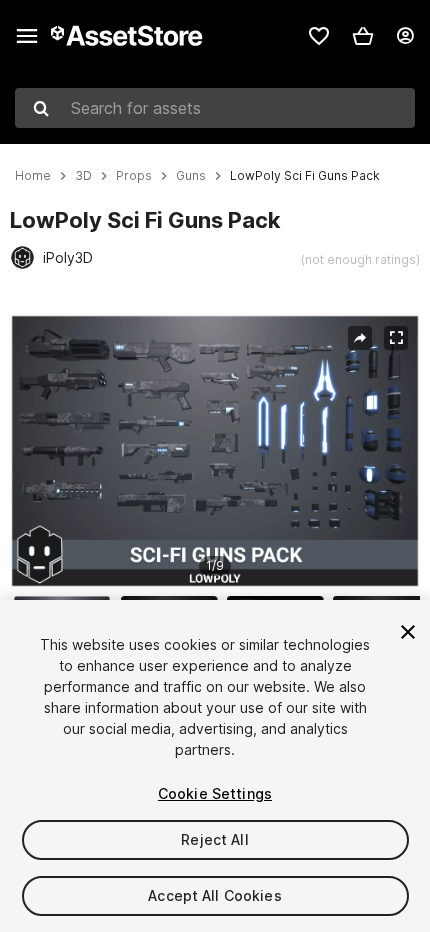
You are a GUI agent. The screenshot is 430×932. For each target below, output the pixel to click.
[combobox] (215, 108)
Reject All (214, 839)
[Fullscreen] (396, 338)
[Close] (408, 632)
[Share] (360, 338)
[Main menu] (27, 36)
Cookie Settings (215, 793)
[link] (319, 36)
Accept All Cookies (215, 895)
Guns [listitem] (191, 176)
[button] (363, 36)
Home (33, 176)
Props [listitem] (134, 176)
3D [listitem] (83, 176)
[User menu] (405, 36)
